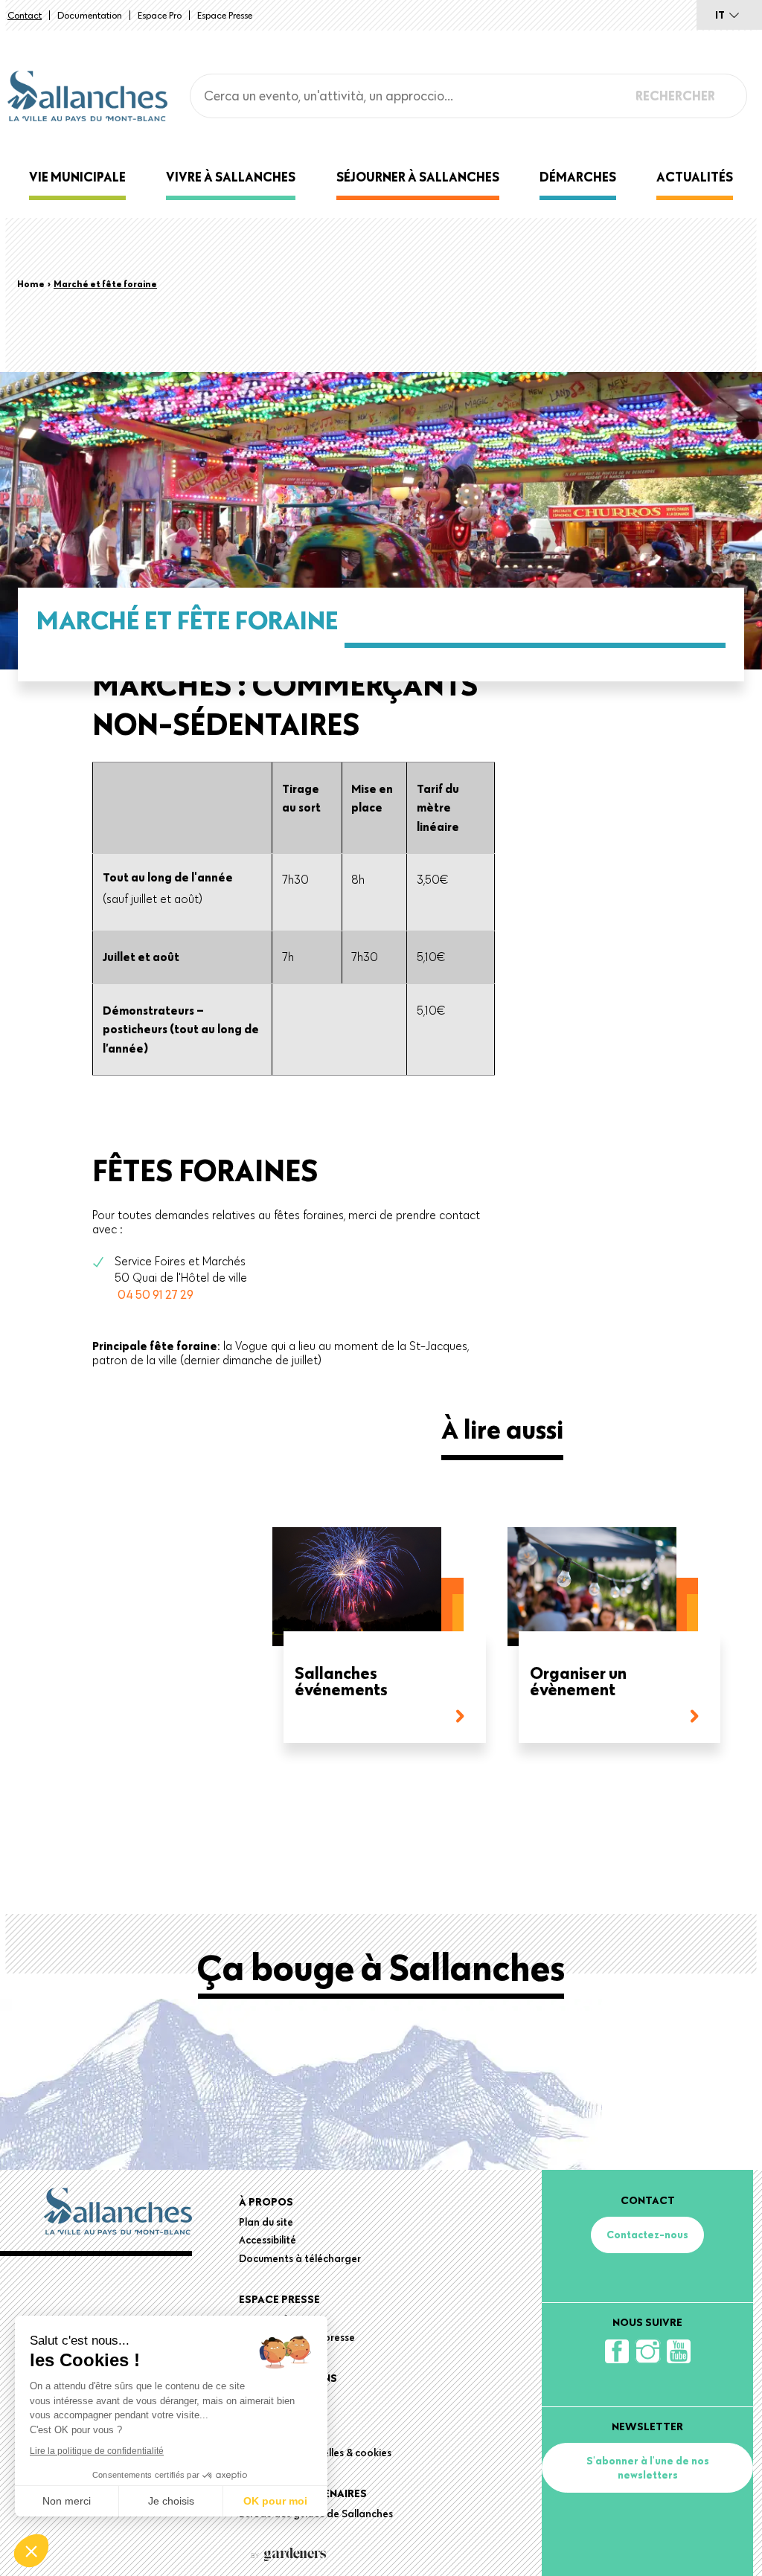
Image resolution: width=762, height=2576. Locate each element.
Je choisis (171, 2501)
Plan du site (266, 2222)
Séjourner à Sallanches (418, 177)
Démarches (578, 177)
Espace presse (225, 15)
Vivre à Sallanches (231, 177)
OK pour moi (275, 2501)
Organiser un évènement (578, 1682)
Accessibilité (268, 2240)
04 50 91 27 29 (156, 1294)
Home (31, 283)
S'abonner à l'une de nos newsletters (648, 2467)
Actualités (695, 177)
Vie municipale (77, 177)
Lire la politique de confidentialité (97, 2451)
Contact (25, 15)
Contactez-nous (647, 2235)
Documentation (90, 15)
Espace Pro (160, 15)
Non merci (67, 2501)
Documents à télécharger (300, 2258)
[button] (31, 2551)
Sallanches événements (341, 1682)
